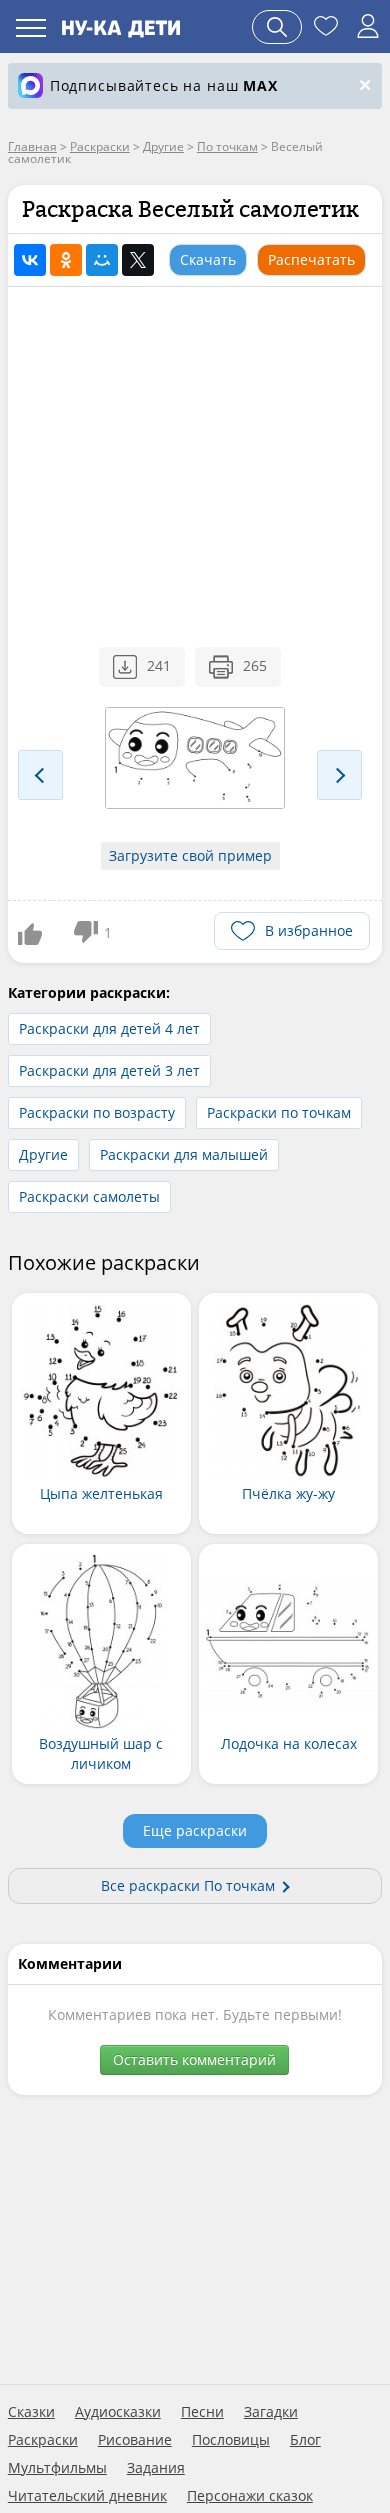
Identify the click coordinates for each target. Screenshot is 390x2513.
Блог (305, 2440)
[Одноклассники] (66, 260)
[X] (138, 260)
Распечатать (311, 259)
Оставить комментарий (194, 2059)
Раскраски (43, 2440)
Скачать (208, 259)
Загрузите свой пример (190, 855)
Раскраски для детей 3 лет (109, 1070)
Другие (43, 1154)
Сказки (31, 2412)
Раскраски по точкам (279, 1112)
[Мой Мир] (102, 260)
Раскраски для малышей (184, 1154)
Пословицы (231, 2440)
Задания (156, 2468)
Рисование (135, 2440)
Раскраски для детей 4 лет (109, 1028)
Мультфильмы (57, 2468)
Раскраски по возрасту (97, 1112)
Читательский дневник (87, 2496)
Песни (202, 2412)
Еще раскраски (195, 1830)
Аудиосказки (118, 2412)
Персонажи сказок (250, 2496)
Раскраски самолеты (89, 1196)
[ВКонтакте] (30, 260)
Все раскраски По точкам (188, 1885)
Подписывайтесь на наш (164, 85)
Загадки (271, 2412)
